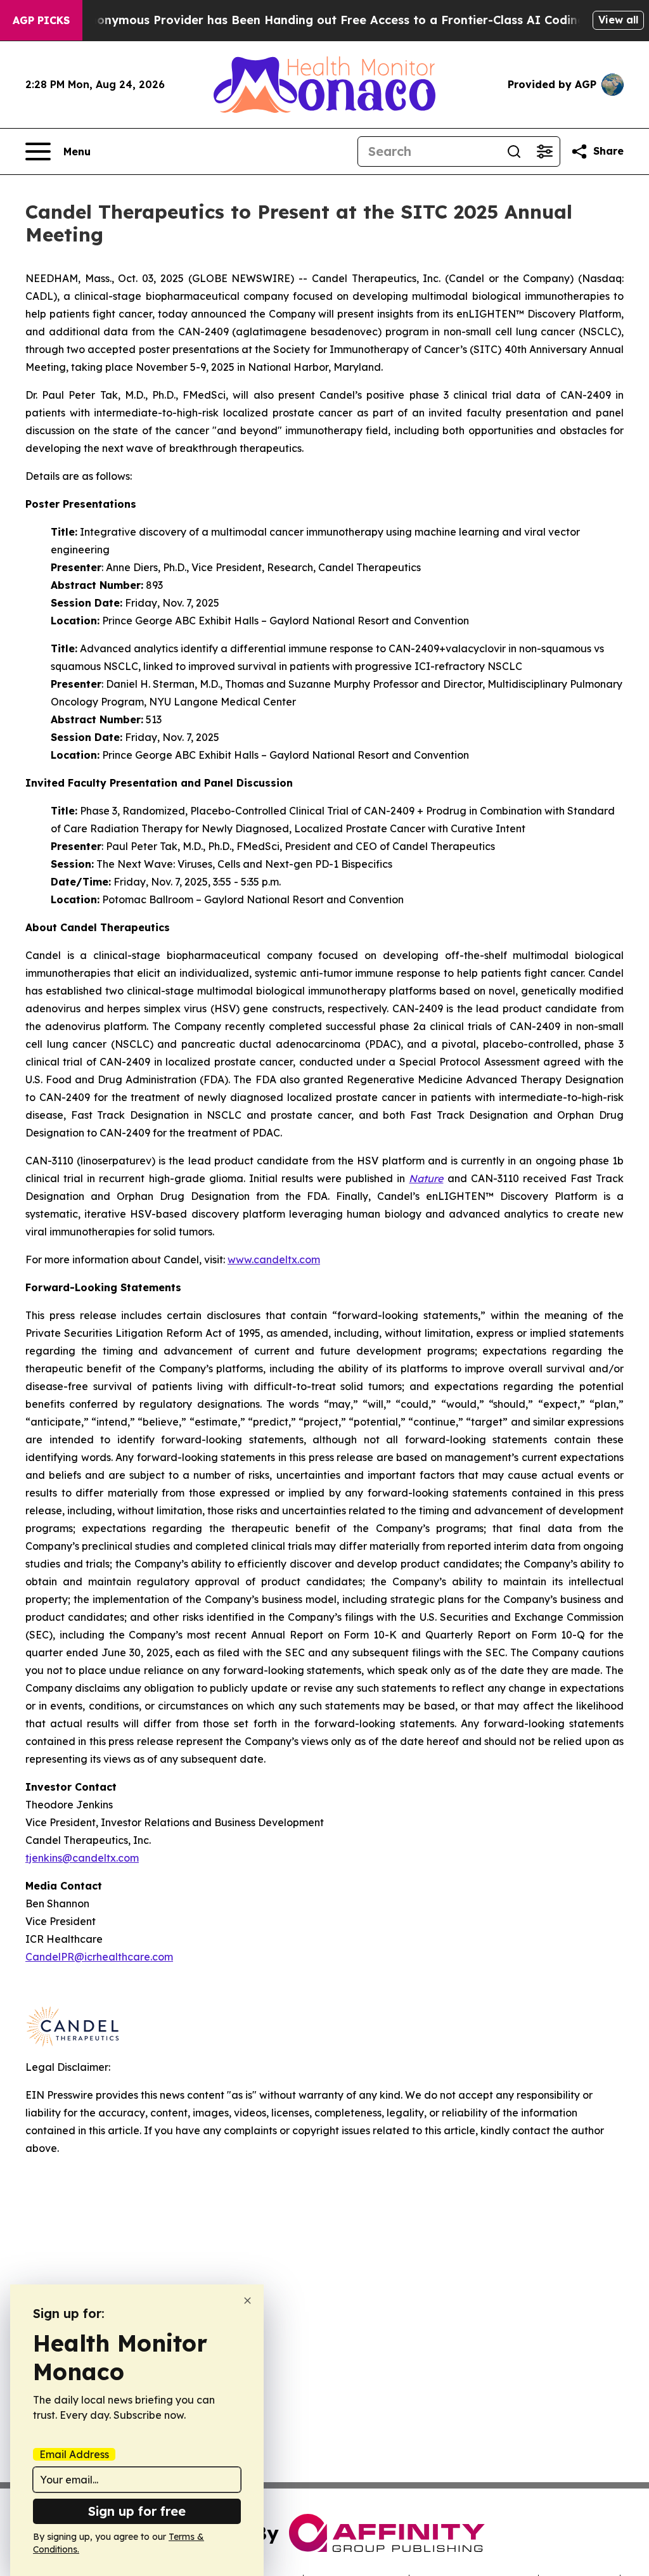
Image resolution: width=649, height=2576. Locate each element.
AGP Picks (41, 20)
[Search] (514, 151)
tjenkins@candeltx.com (82, 1858)
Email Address (74, 2454)
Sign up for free (137, 2511)
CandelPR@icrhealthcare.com (99, 1957)
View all (618, 20)
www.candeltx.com (274, 1259)
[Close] (247, 2301)
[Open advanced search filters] (544, 151)
